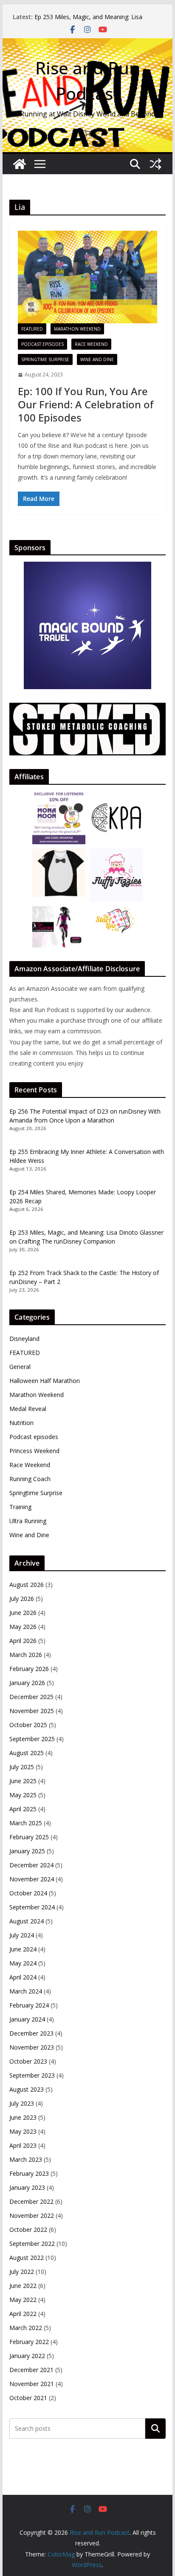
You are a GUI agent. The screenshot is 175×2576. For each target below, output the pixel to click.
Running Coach (30, 1479)
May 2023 (23, 2131)
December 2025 (31, 1697)
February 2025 (29, 1837)
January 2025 (27, 1851)
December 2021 (31, 2370)
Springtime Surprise (45, 359)
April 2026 (23, 1641)
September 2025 (32, 1739)
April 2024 (23, 1977)
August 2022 (27, 2258)
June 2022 (23, 2286)
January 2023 (27, 2187)
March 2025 (26, 1823)
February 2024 (29, 2005)
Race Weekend (91, 344)
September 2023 (32, 2075)
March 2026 (26, 1655)
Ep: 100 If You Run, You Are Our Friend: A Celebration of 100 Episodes (86, 404)
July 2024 (22, 1935)
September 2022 (32, 2244)
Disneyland (24, 1339)
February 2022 (29, 2342)
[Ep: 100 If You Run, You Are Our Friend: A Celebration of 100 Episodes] (87, 277)
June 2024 (23, 1949)
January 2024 (27, 2019)
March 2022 (26, 2328)
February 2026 (29, 1669)
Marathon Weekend (77, 329)
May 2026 (23, 1627)
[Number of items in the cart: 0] (87, 133)
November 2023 (32, 2047)
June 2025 (23, 1781)
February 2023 (29, 2173)
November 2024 (32, 1879)
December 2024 (31, 1865)
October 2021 (28, 2398)
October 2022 (28, 2230)
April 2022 (23, 2314)
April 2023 (23, 2145)
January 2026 (27, 1683)
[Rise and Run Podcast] (20, 164)
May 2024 (23, 1963)
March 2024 (26, 1991)
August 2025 (27, 1753)
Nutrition (21, 1423)
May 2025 (23, 1795)
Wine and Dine (97, 359)
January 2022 (27, 2356)
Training (20, 1507)
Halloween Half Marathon (45, 1381)
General (20, 1367)
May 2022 (23, 2300)
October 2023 (28, 2061)
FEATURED (32, 329)
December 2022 (31, 2201)
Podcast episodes (42, 344)
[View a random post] (155, 164)
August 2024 (27, 1921)
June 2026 (23, 1613)
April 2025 (23, 1809)
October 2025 (28, 1725)
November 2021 (32, 2384)
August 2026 (27, 1585)
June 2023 (23, 2117)
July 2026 (22, 1599)
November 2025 (32, 1711)
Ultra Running (28, 1521)
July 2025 (22, 1767)
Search (155, 2429)
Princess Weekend (34, 1451)
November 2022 (32, 2215)
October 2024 (28, 1893)
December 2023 (31, 2033)
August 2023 (27, 2089)
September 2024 (32, 1907)
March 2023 (26, 2159)
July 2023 (22, 2103)
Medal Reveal (28, 1409)
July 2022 (22, 2272)
